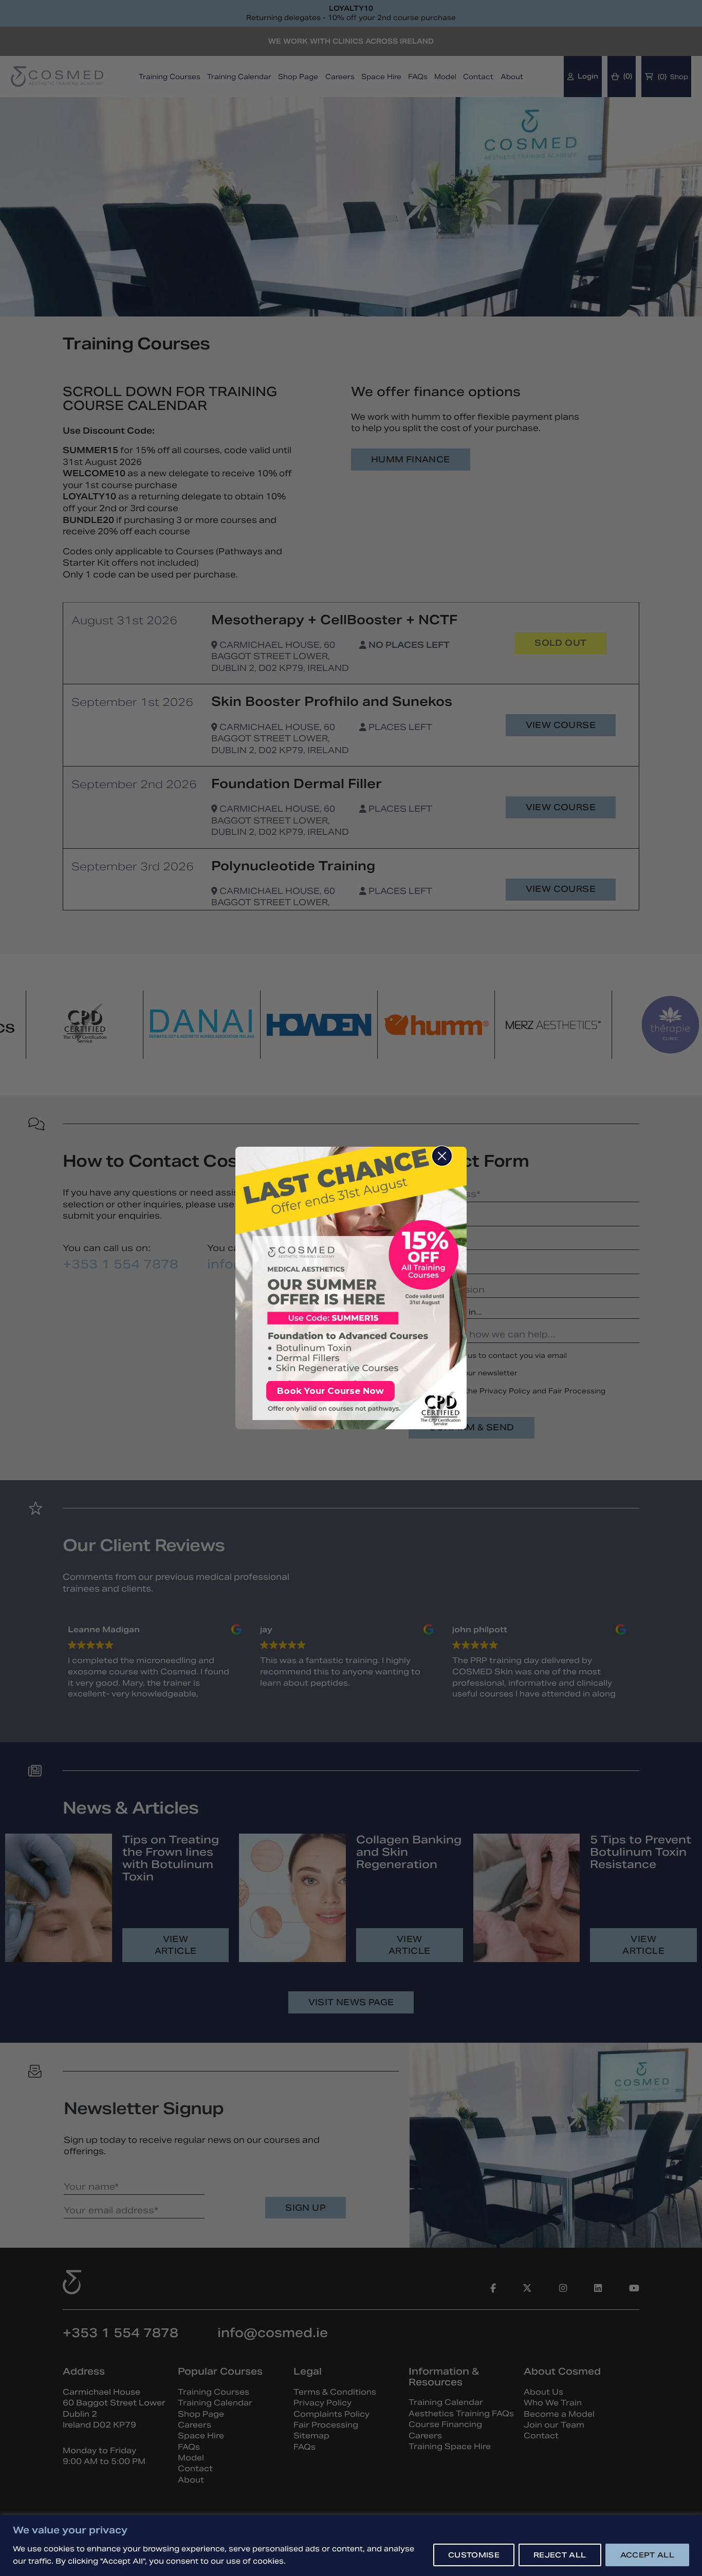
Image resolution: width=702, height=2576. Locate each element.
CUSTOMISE (474, 2555)
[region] (351, 2545)
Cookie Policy (315, 2561)
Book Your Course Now (330, 1391)
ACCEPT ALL (648, 2555)
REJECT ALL (560, 2555)
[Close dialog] (442, 1156)
